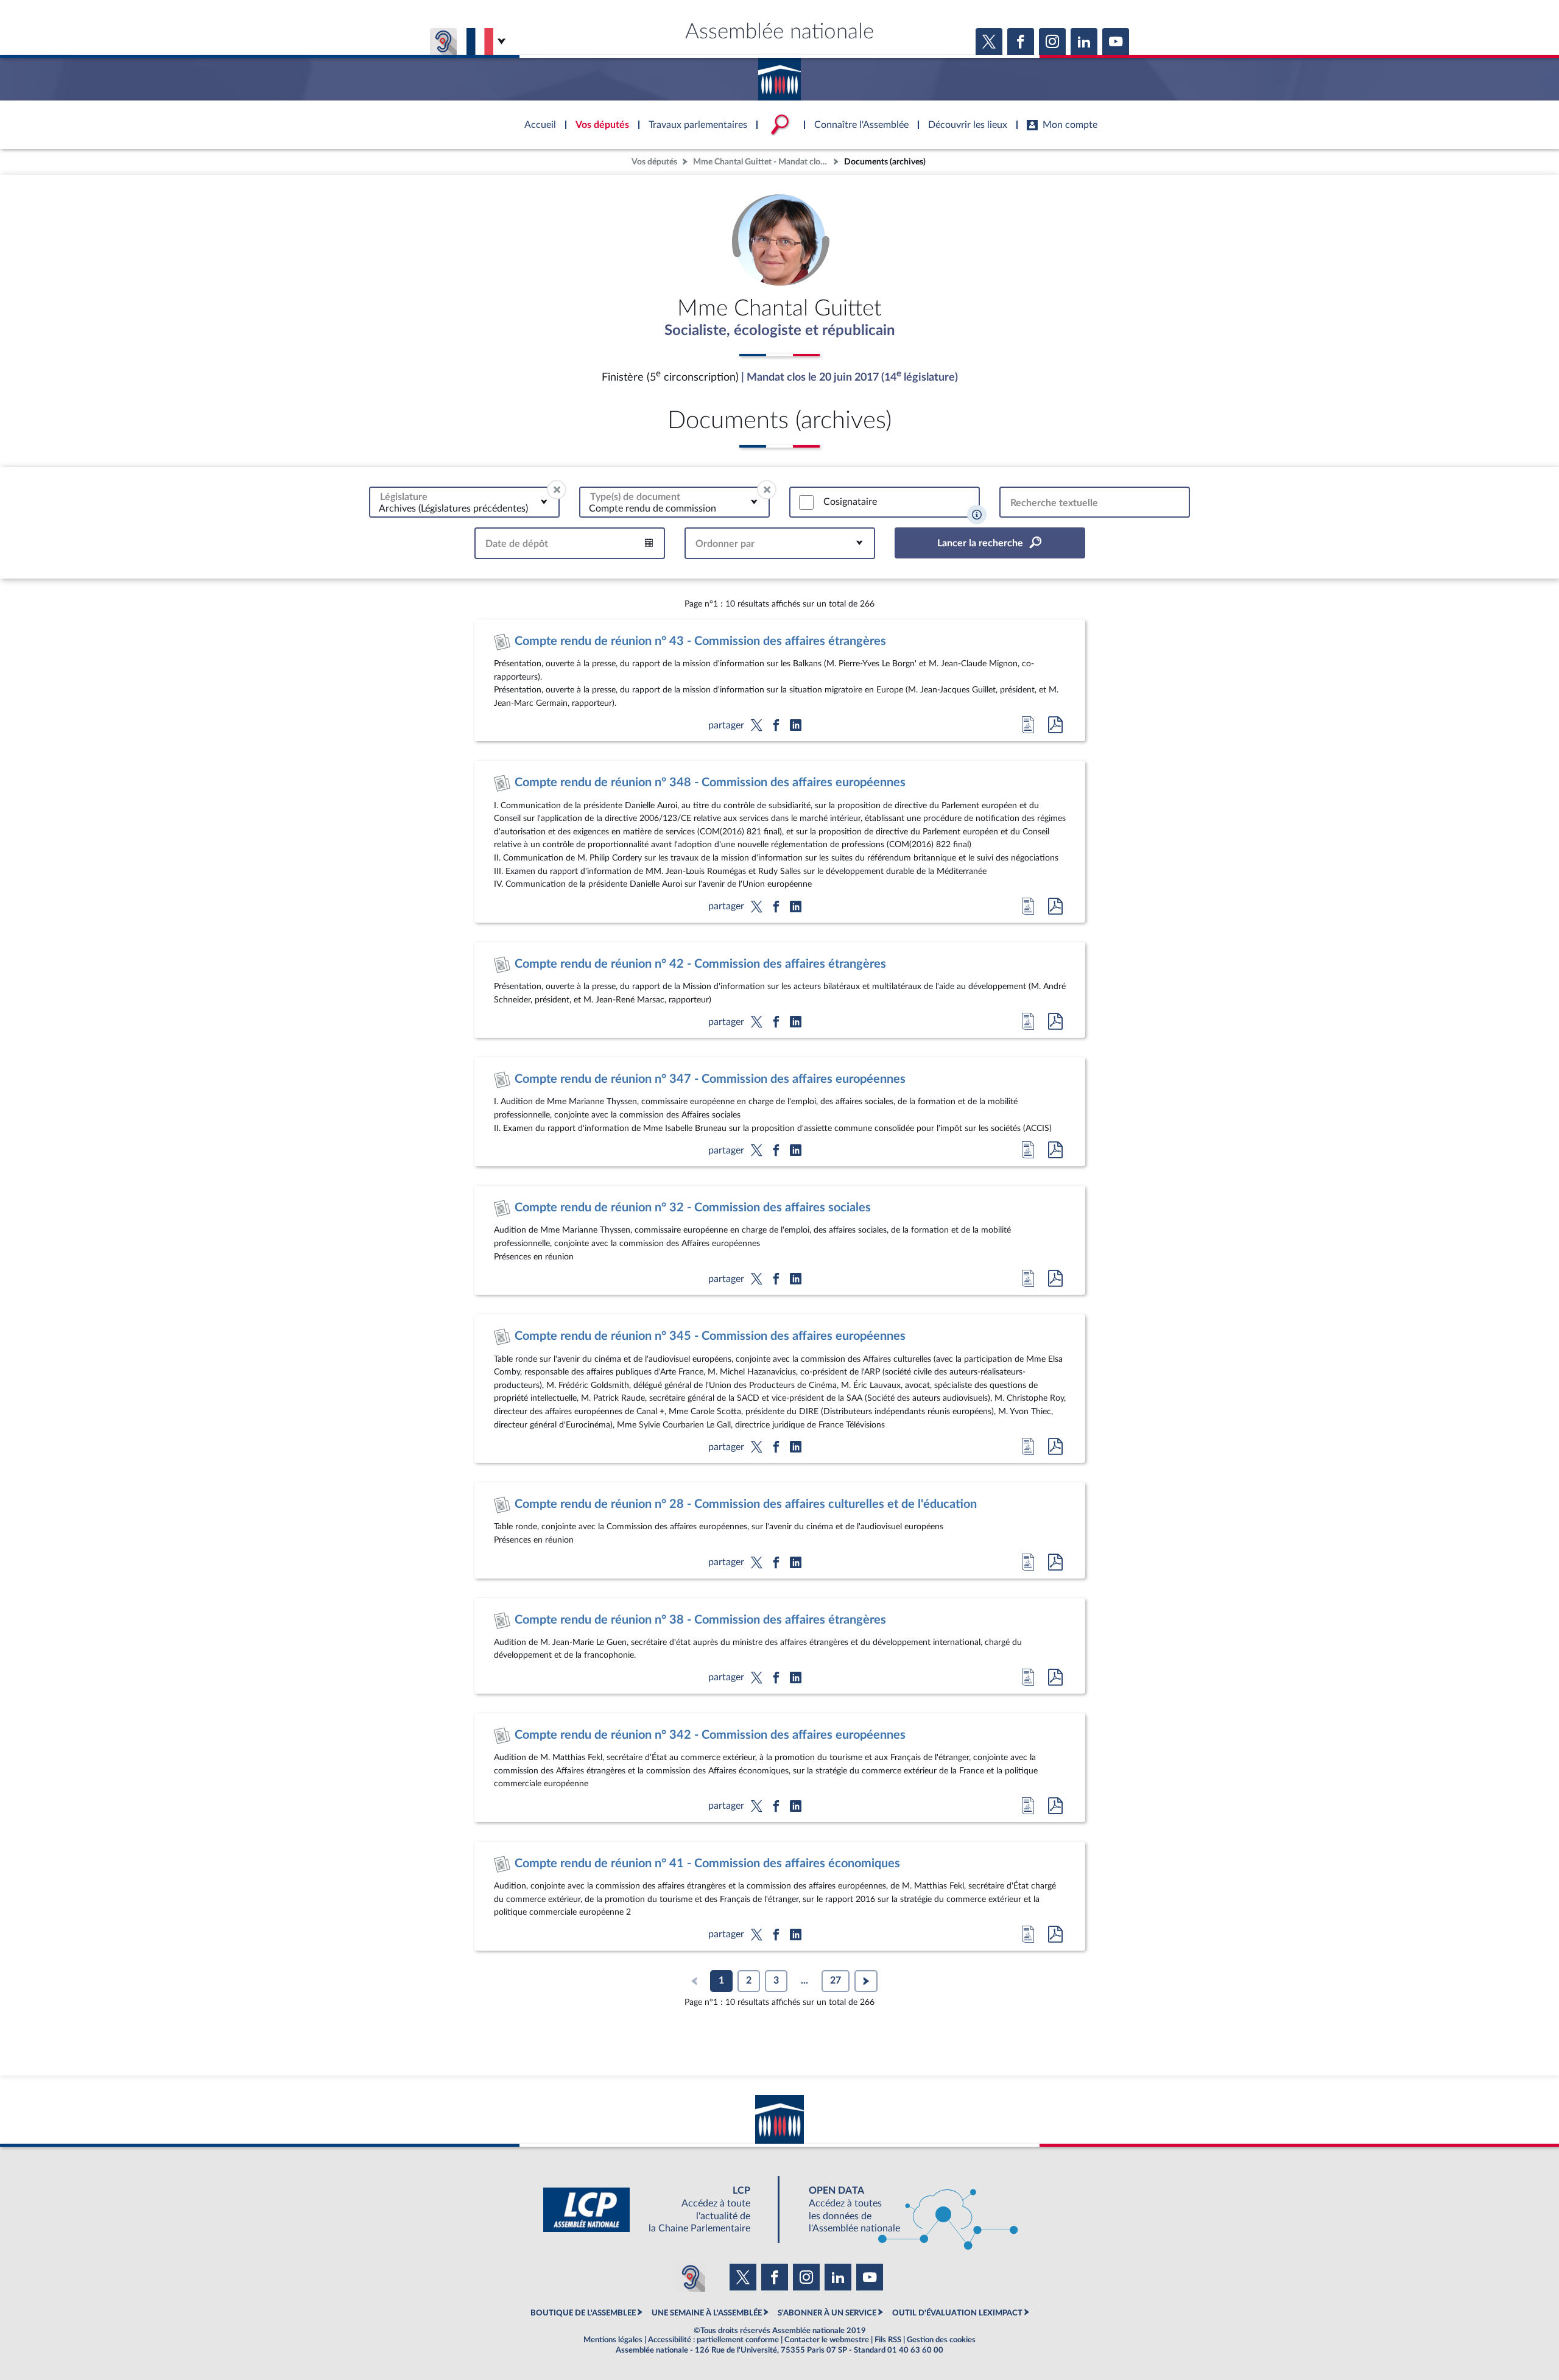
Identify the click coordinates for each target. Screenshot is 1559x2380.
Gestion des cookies (941, 2340)
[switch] (806, 502)
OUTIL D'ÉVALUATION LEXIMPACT (957, 2313)
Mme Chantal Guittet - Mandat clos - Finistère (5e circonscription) (762, 162)
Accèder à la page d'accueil (779, 75)
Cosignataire (850, 502)
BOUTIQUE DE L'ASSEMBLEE (583, 2313)
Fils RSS (888, 2340)
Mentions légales (613, 2340)
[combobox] (464, 502)
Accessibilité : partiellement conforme (713, 2340)
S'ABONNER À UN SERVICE (827, 2313)
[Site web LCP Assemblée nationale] (656, 2210)
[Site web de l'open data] (903, 2210)
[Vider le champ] (557, 490)
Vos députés (654, 162)
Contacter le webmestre (827, 2340)
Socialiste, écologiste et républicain (780, 331)
